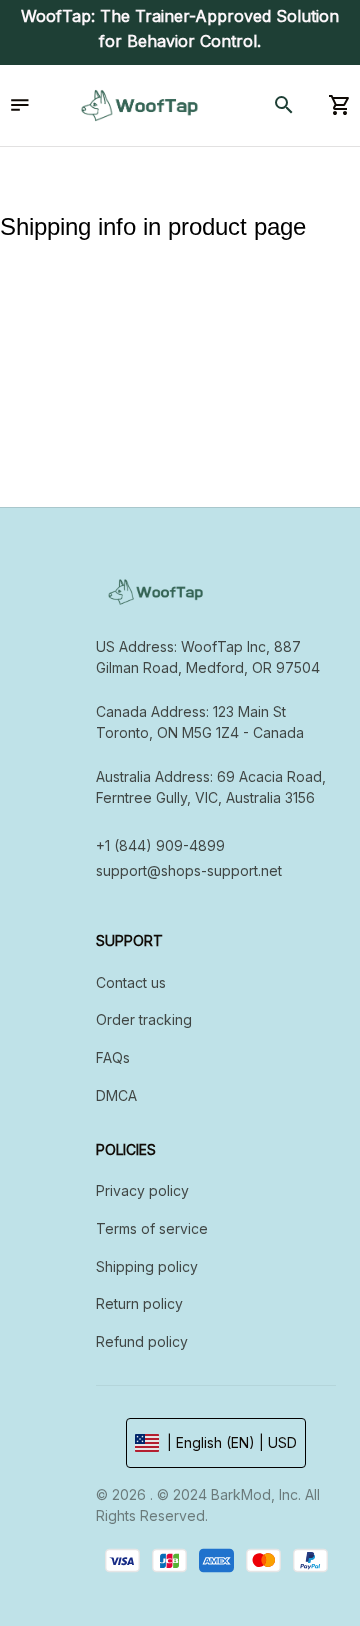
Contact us (131, 982)
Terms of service (152, 1228)
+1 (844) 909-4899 (160, 845)
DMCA (116, 1095)
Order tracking (144, 1019)
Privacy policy (142, 1190)
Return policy (139, 1303)
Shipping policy (147, 1266)
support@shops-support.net (189, 870)
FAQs (113, 1057)
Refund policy (142, 1341)
